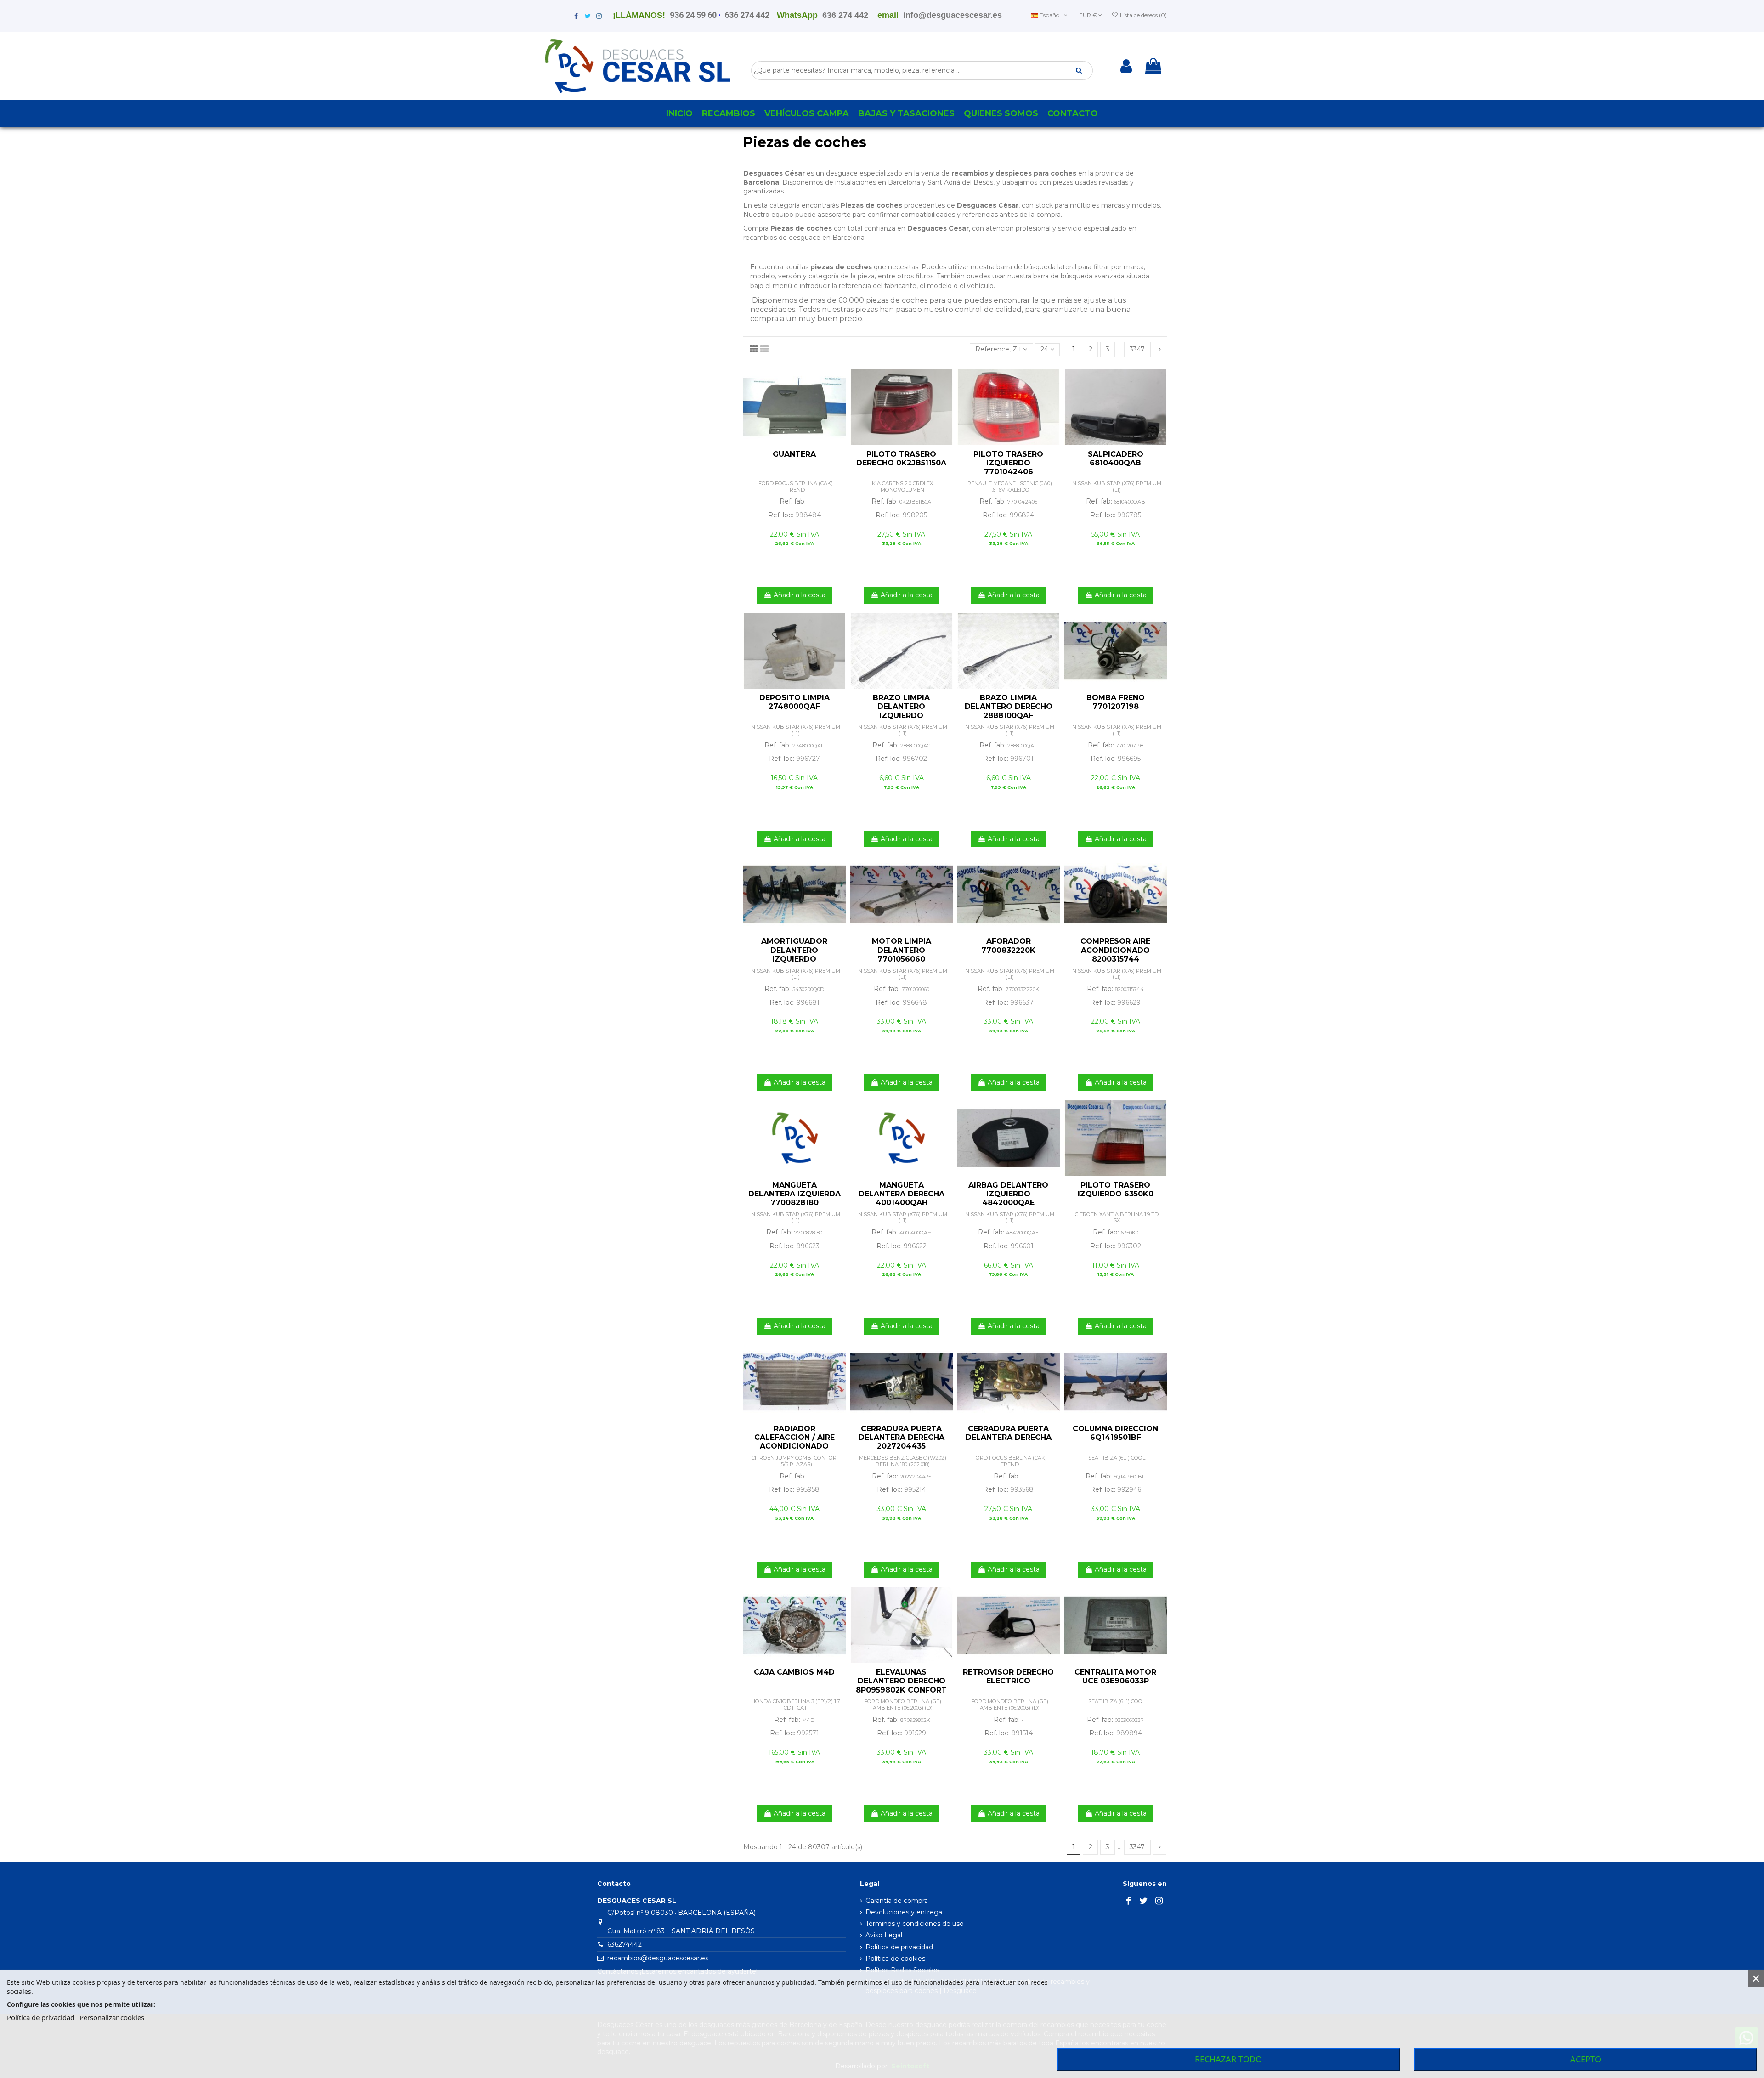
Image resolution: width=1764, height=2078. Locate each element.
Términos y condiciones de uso (915, 1924)
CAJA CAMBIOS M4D (794, 1672)
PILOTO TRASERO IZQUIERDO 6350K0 (1116, 1189)
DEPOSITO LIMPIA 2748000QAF (794, 702)
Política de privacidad (899, 1947)
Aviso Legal (884, 1935)
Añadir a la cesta (800, 595)
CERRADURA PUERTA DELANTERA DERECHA (1009, 1433)
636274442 (625, 1944)
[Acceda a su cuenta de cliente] (1126, 66)
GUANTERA (794, 454)
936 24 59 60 (693, 15)
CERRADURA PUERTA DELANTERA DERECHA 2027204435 (902, 1437)
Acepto (1586, 2059)
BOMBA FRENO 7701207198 (1116, 702)
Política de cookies (895, 1959)
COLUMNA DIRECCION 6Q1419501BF (1115, 1433)
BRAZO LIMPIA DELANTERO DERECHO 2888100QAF (1009, 706)
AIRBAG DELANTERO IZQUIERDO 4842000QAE (1008, 1194)
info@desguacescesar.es (953, 15)
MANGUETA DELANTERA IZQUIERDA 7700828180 (794, 1194)
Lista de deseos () (1143, 15)
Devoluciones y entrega (904, 1912)
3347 (1137, 349)
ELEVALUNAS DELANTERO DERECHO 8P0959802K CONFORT (901, 1681)
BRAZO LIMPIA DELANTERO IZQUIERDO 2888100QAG (901, 711)
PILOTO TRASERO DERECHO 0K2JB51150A (901, 459)
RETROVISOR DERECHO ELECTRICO (1008, 1676)
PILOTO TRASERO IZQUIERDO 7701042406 (1008, 463)
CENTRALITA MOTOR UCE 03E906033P (1115, 1676)
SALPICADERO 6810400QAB (1116, 459)
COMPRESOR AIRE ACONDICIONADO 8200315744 (1115, 950)
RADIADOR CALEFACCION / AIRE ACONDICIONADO (794, 1437)
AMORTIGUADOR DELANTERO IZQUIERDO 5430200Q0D (794, 954)
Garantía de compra (897, 1901)
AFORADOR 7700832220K (1008, 946)
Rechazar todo (1228, 2059)
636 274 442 (747, 15)
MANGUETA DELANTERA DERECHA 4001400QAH (902, 1194)
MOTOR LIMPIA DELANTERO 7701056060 (902, 950)
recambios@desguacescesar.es (658, 1958)
